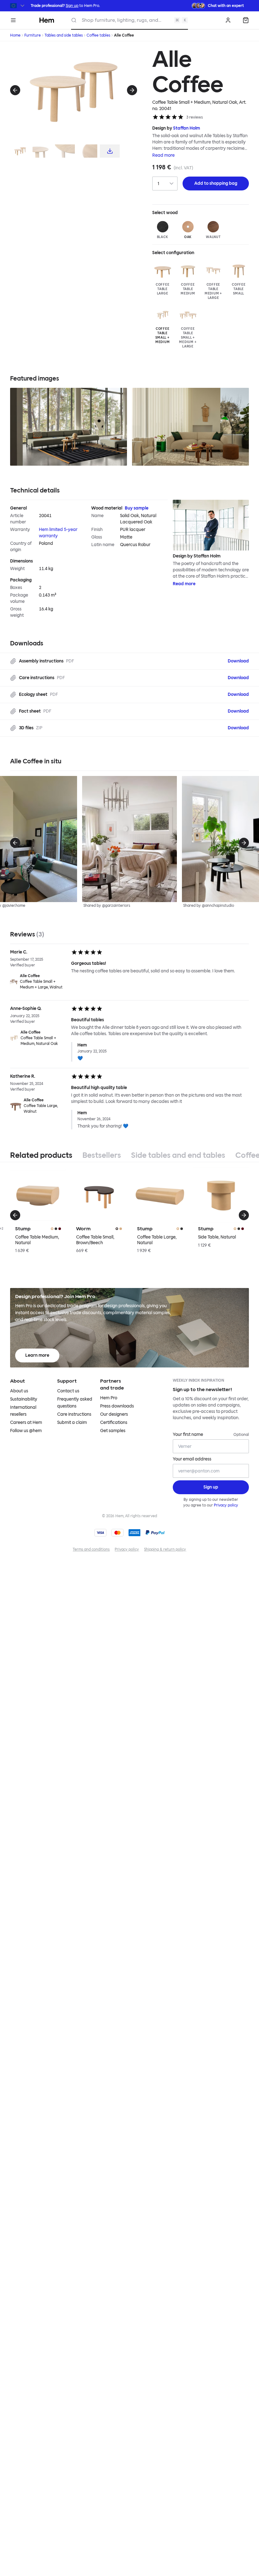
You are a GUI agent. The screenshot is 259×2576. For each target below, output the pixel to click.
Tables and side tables (64, 35)
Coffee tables (98, 35)
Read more (163, 155)
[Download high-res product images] (110, 151)
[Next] (132, 90)
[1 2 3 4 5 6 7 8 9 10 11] (165, 184)
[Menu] (13, 20)
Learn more (37, 1355)
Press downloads (117, 1406)
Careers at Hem (26, 1422)
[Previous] (15, 90)
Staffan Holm (187, 128)
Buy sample (137, 508)
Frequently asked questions (75, 1403)
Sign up (72, 6)
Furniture (33, 35)
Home (15, 35)
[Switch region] (18, 6)
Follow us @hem (26, 1431)
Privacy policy (226, 1505)
